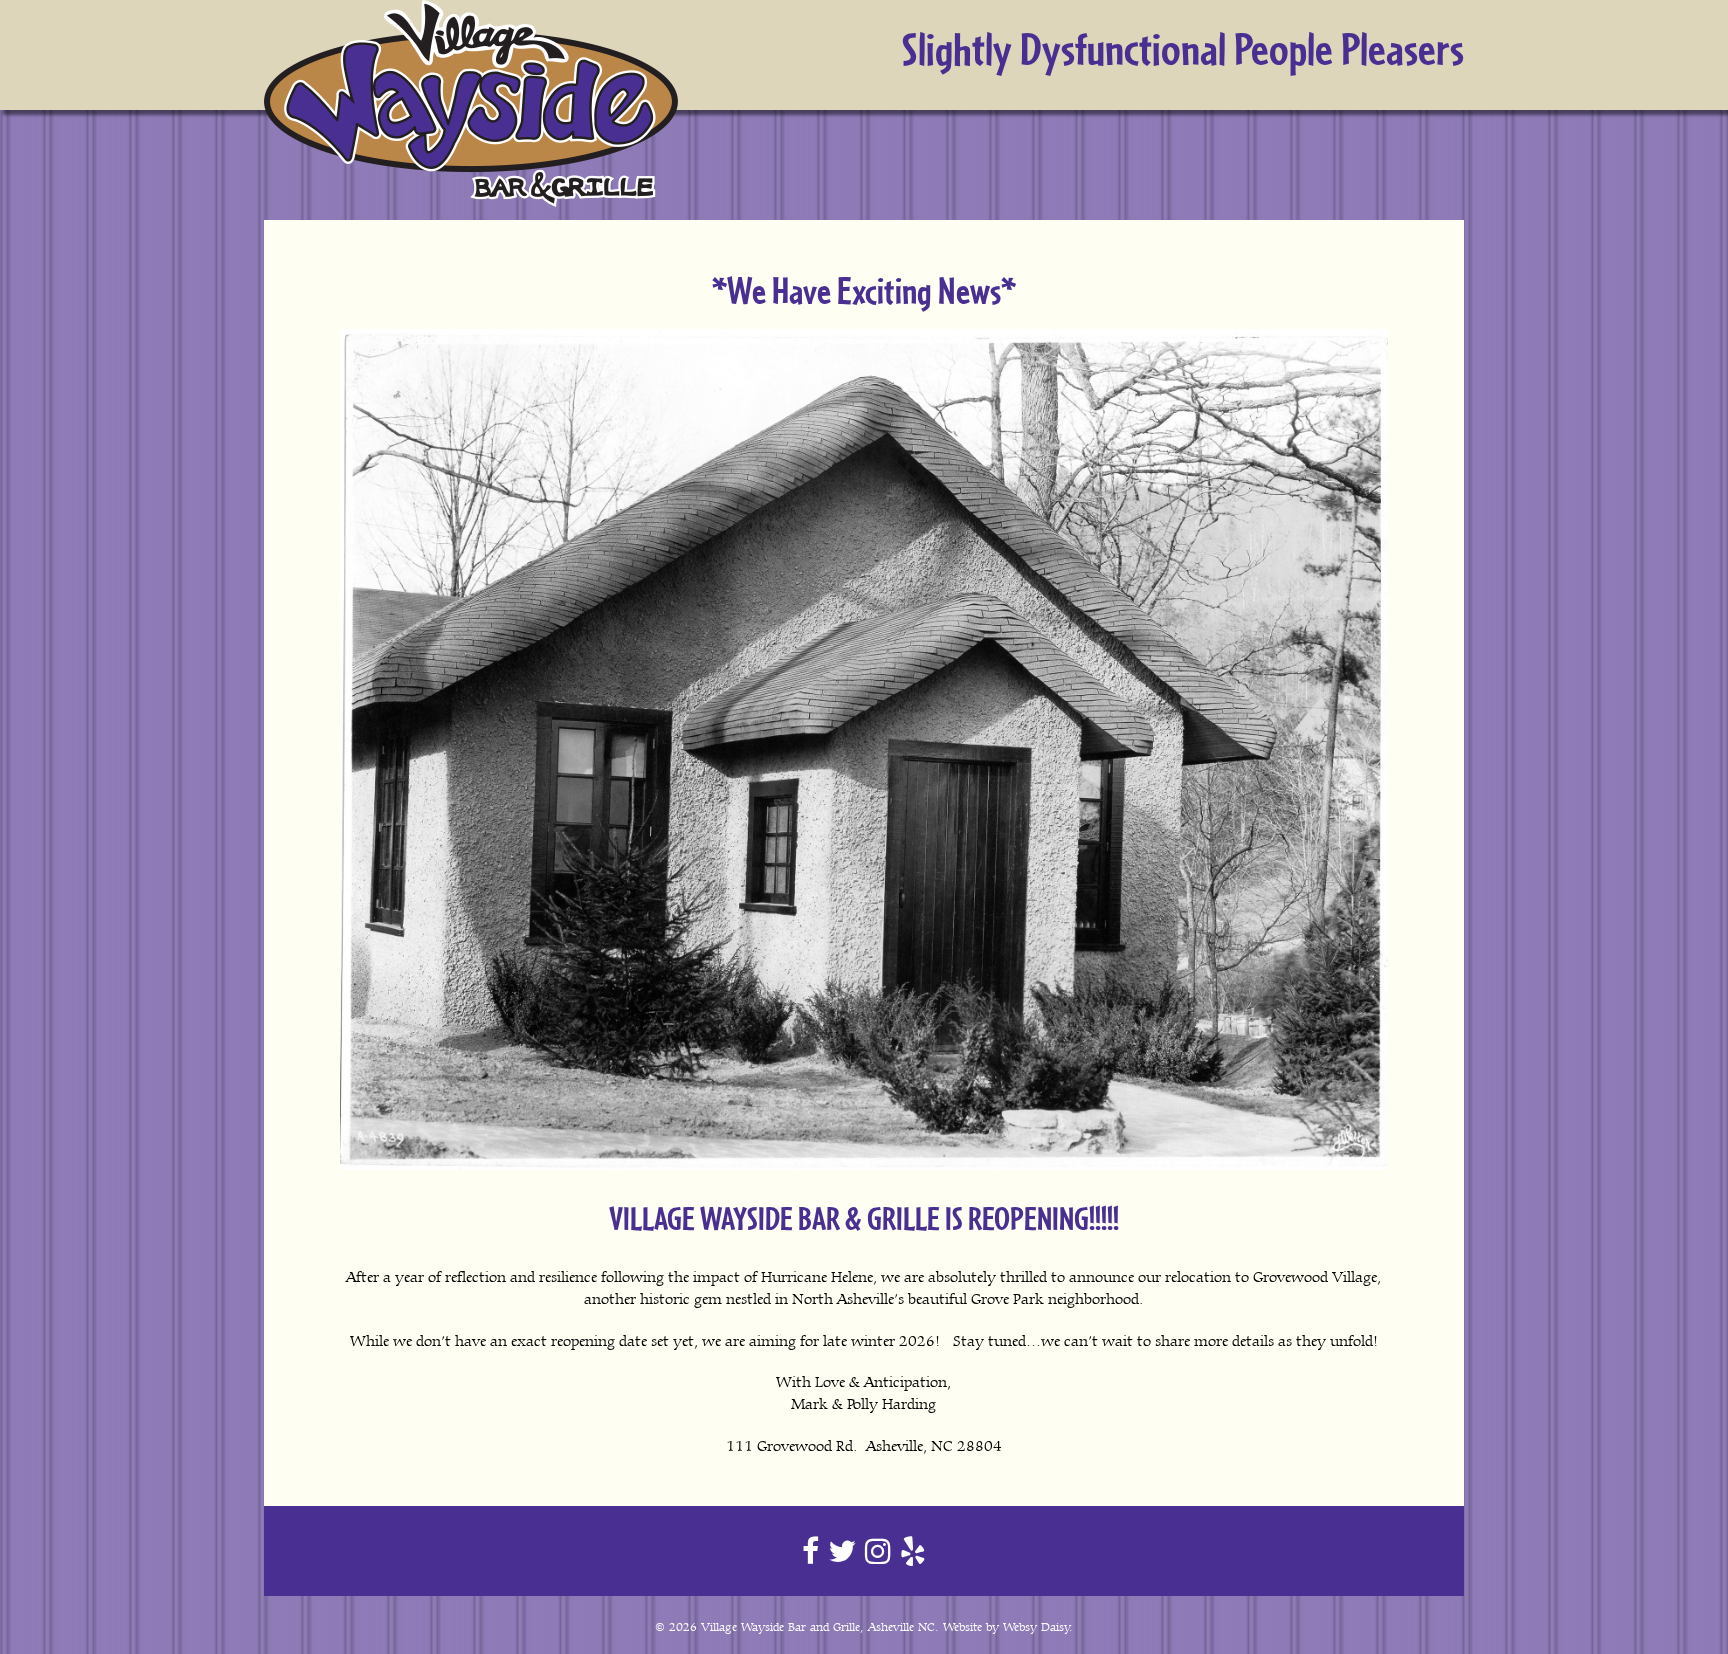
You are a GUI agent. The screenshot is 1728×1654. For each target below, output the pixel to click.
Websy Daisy (1036, 1627)
